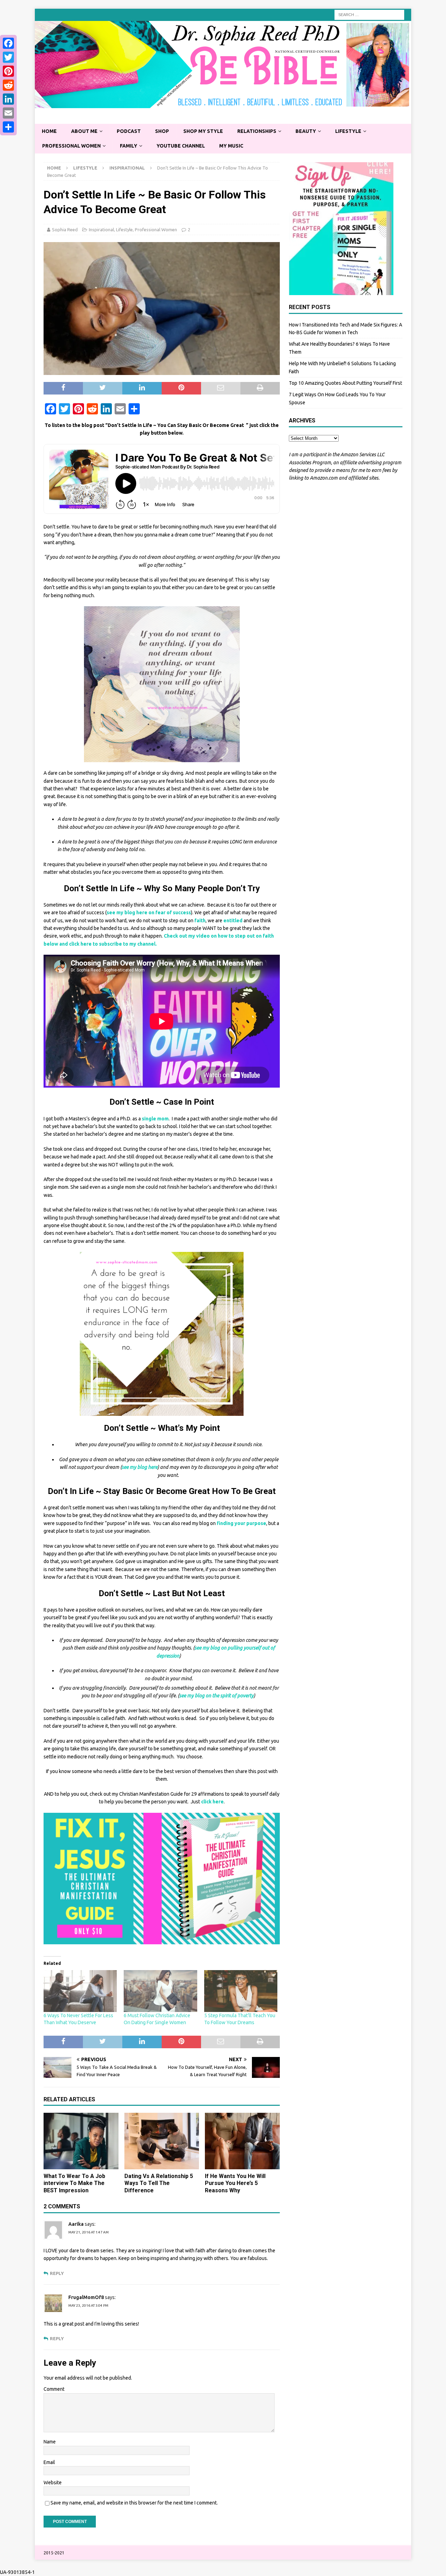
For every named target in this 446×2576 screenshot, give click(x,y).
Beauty (306, 131)
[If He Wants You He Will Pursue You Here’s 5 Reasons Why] (242, 2141)
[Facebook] (8, 43)
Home (49, 131)
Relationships (257, 131)
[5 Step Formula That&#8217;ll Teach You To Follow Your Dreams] (241, 1991)
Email (49, 2462)
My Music (231, 146)
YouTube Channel (181, 146)
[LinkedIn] (8, 99)
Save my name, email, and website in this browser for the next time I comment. (134, 2503)
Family (129, 146)
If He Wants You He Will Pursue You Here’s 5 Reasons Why (235, 2183)
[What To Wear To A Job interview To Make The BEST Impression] (81, 2141)
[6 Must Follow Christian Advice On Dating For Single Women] (160, 1991)
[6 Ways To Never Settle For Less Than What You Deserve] (80, 1991)
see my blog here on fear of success (149, 913)
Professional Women (71, 146)
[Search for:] (369, 14)
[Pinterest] (8, 71)
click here (212, 1802)
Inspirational (101, 230)
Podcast (129, 131)
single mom (155, 1119)
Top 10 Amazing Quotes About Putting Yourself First (345, 383)
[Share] (8, 127)
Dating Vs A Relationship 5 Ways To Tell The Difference (159, 2183)
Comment (54, 2389)
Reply (57, 2273)
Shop (162, 131)
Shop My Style (203, 131)
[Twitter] (8, 57)
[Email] (8, 113)
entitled (233, 921)
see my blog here (140, 1467)
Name (50, 2442)
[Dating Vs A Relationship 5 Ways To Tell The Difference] (162, 2141)
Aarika (76, 2224)
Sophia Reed (65, 230)
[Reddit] (8, 85)
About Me (84, 131)
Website (53, 2483)
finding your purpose (241, 1523)
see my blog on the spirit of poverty (216, 1696)
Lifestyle (348, 131)
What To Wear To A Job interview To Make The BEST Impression (74, 2183)
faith (199, 921)
